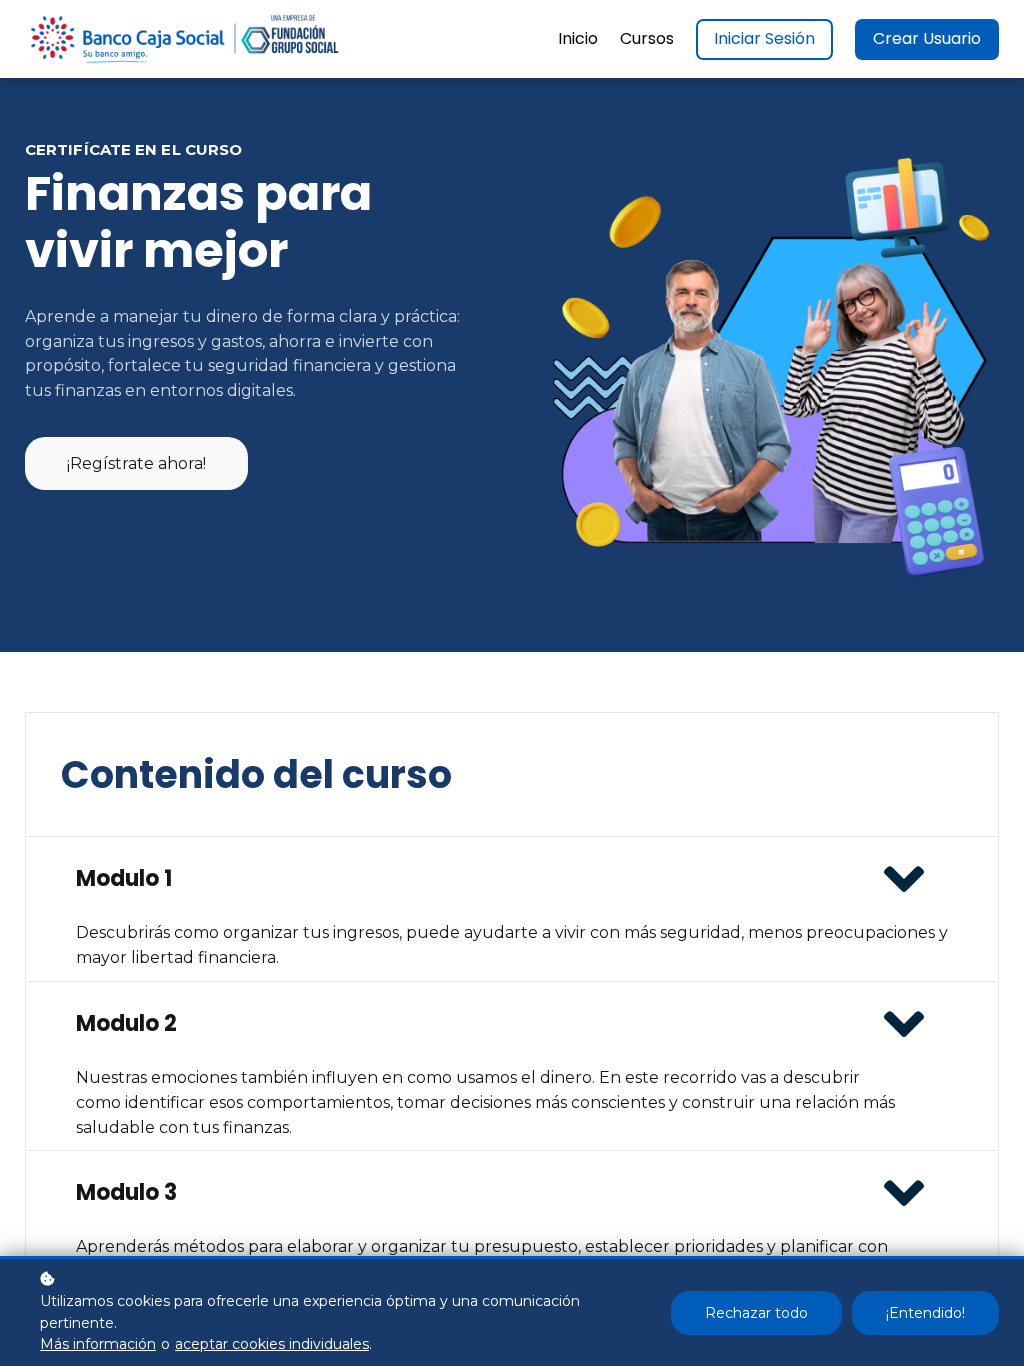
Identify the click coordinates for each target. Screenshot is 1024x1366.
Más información (98, 1344)
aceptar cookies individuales (272, 1344)
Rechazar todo (756, 1313)
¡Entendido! (925, 1313)
